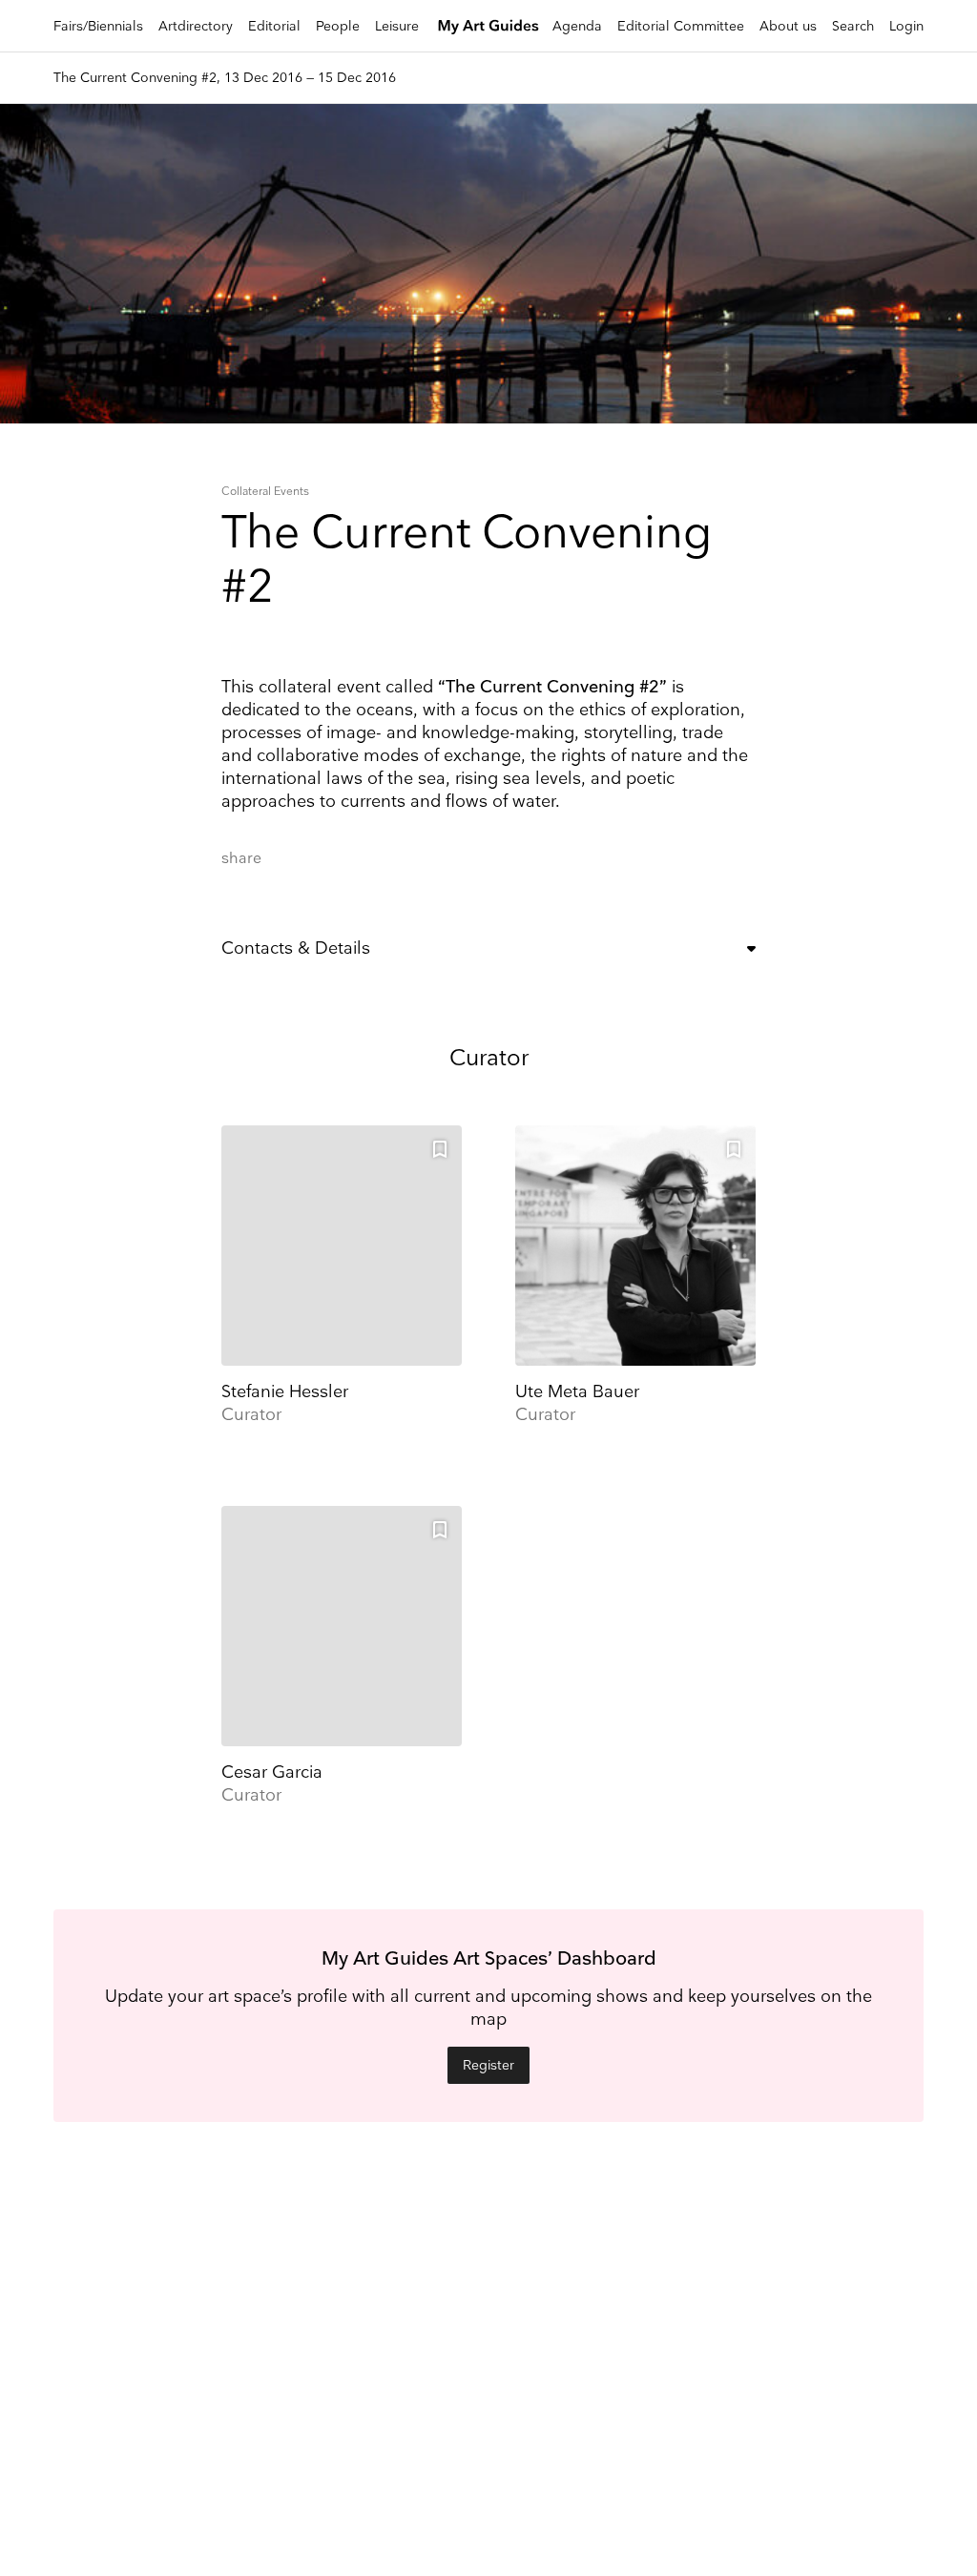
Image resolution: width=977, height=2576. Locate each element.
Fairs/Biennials (98, 26)
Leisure (397, 26)
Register (488, 2065)
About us (788, 26)
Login (906, 26)
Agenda (577, 26)
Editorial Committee (681, 26)
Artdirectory (196, 26)
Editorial (274, 26)
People (338, 26)
